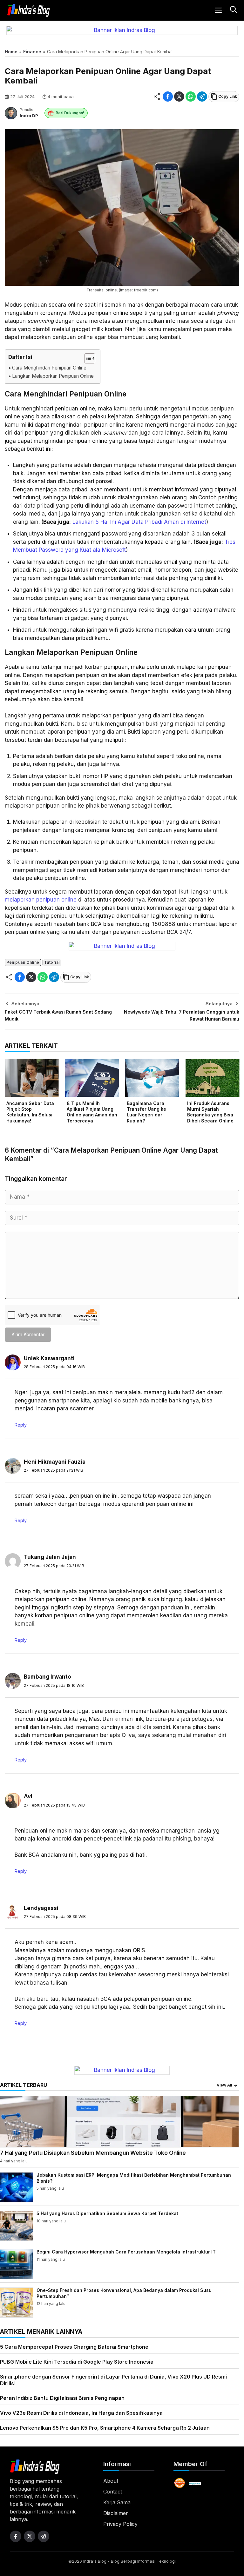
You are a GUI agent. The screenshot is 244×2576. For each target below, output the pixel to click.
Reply (21, 1425)
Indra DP (29, 116)
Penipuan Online (23, 962)
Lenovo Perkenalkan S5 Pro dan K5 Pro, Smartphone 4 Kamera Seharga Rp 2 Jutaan (105, 2428)
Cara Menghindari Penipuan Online (49, 368)
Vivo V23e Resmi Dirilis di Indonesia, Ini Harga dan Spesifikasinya (81, 2413)
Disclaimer (116, 2513)
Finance (32, 52)
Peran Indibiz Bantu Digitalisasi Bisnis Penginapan (62, 2398)
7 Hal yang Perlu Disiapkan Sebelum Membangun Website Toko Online (93, 2153)
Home (11, 52)
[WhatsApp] (191, 97)
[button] (233, 10)
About (111, 2481)
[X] (179, 97)
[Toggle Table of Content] (87, 358)
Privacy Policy (120, 2524)
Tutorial (52, 962)
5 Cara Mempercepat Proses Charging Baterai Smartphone (74, 2347)
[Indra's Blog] (29, 10)
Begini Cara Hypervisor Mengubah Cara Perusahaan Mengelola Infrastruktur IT (126, 2252)
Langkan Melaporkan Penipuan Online (53, 376)
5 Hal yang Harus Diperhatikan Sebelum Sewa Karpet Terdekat (107, 2213)
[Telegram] (202, 97)
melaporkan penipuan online (41, 900)
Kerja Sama (117, 2502)
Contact (113, 2492)
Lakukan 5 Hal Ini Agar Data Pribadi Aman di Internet (139, 522)
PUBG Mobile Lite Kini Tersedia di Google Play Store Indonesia (77, 2362)
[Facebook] (168, 97)
